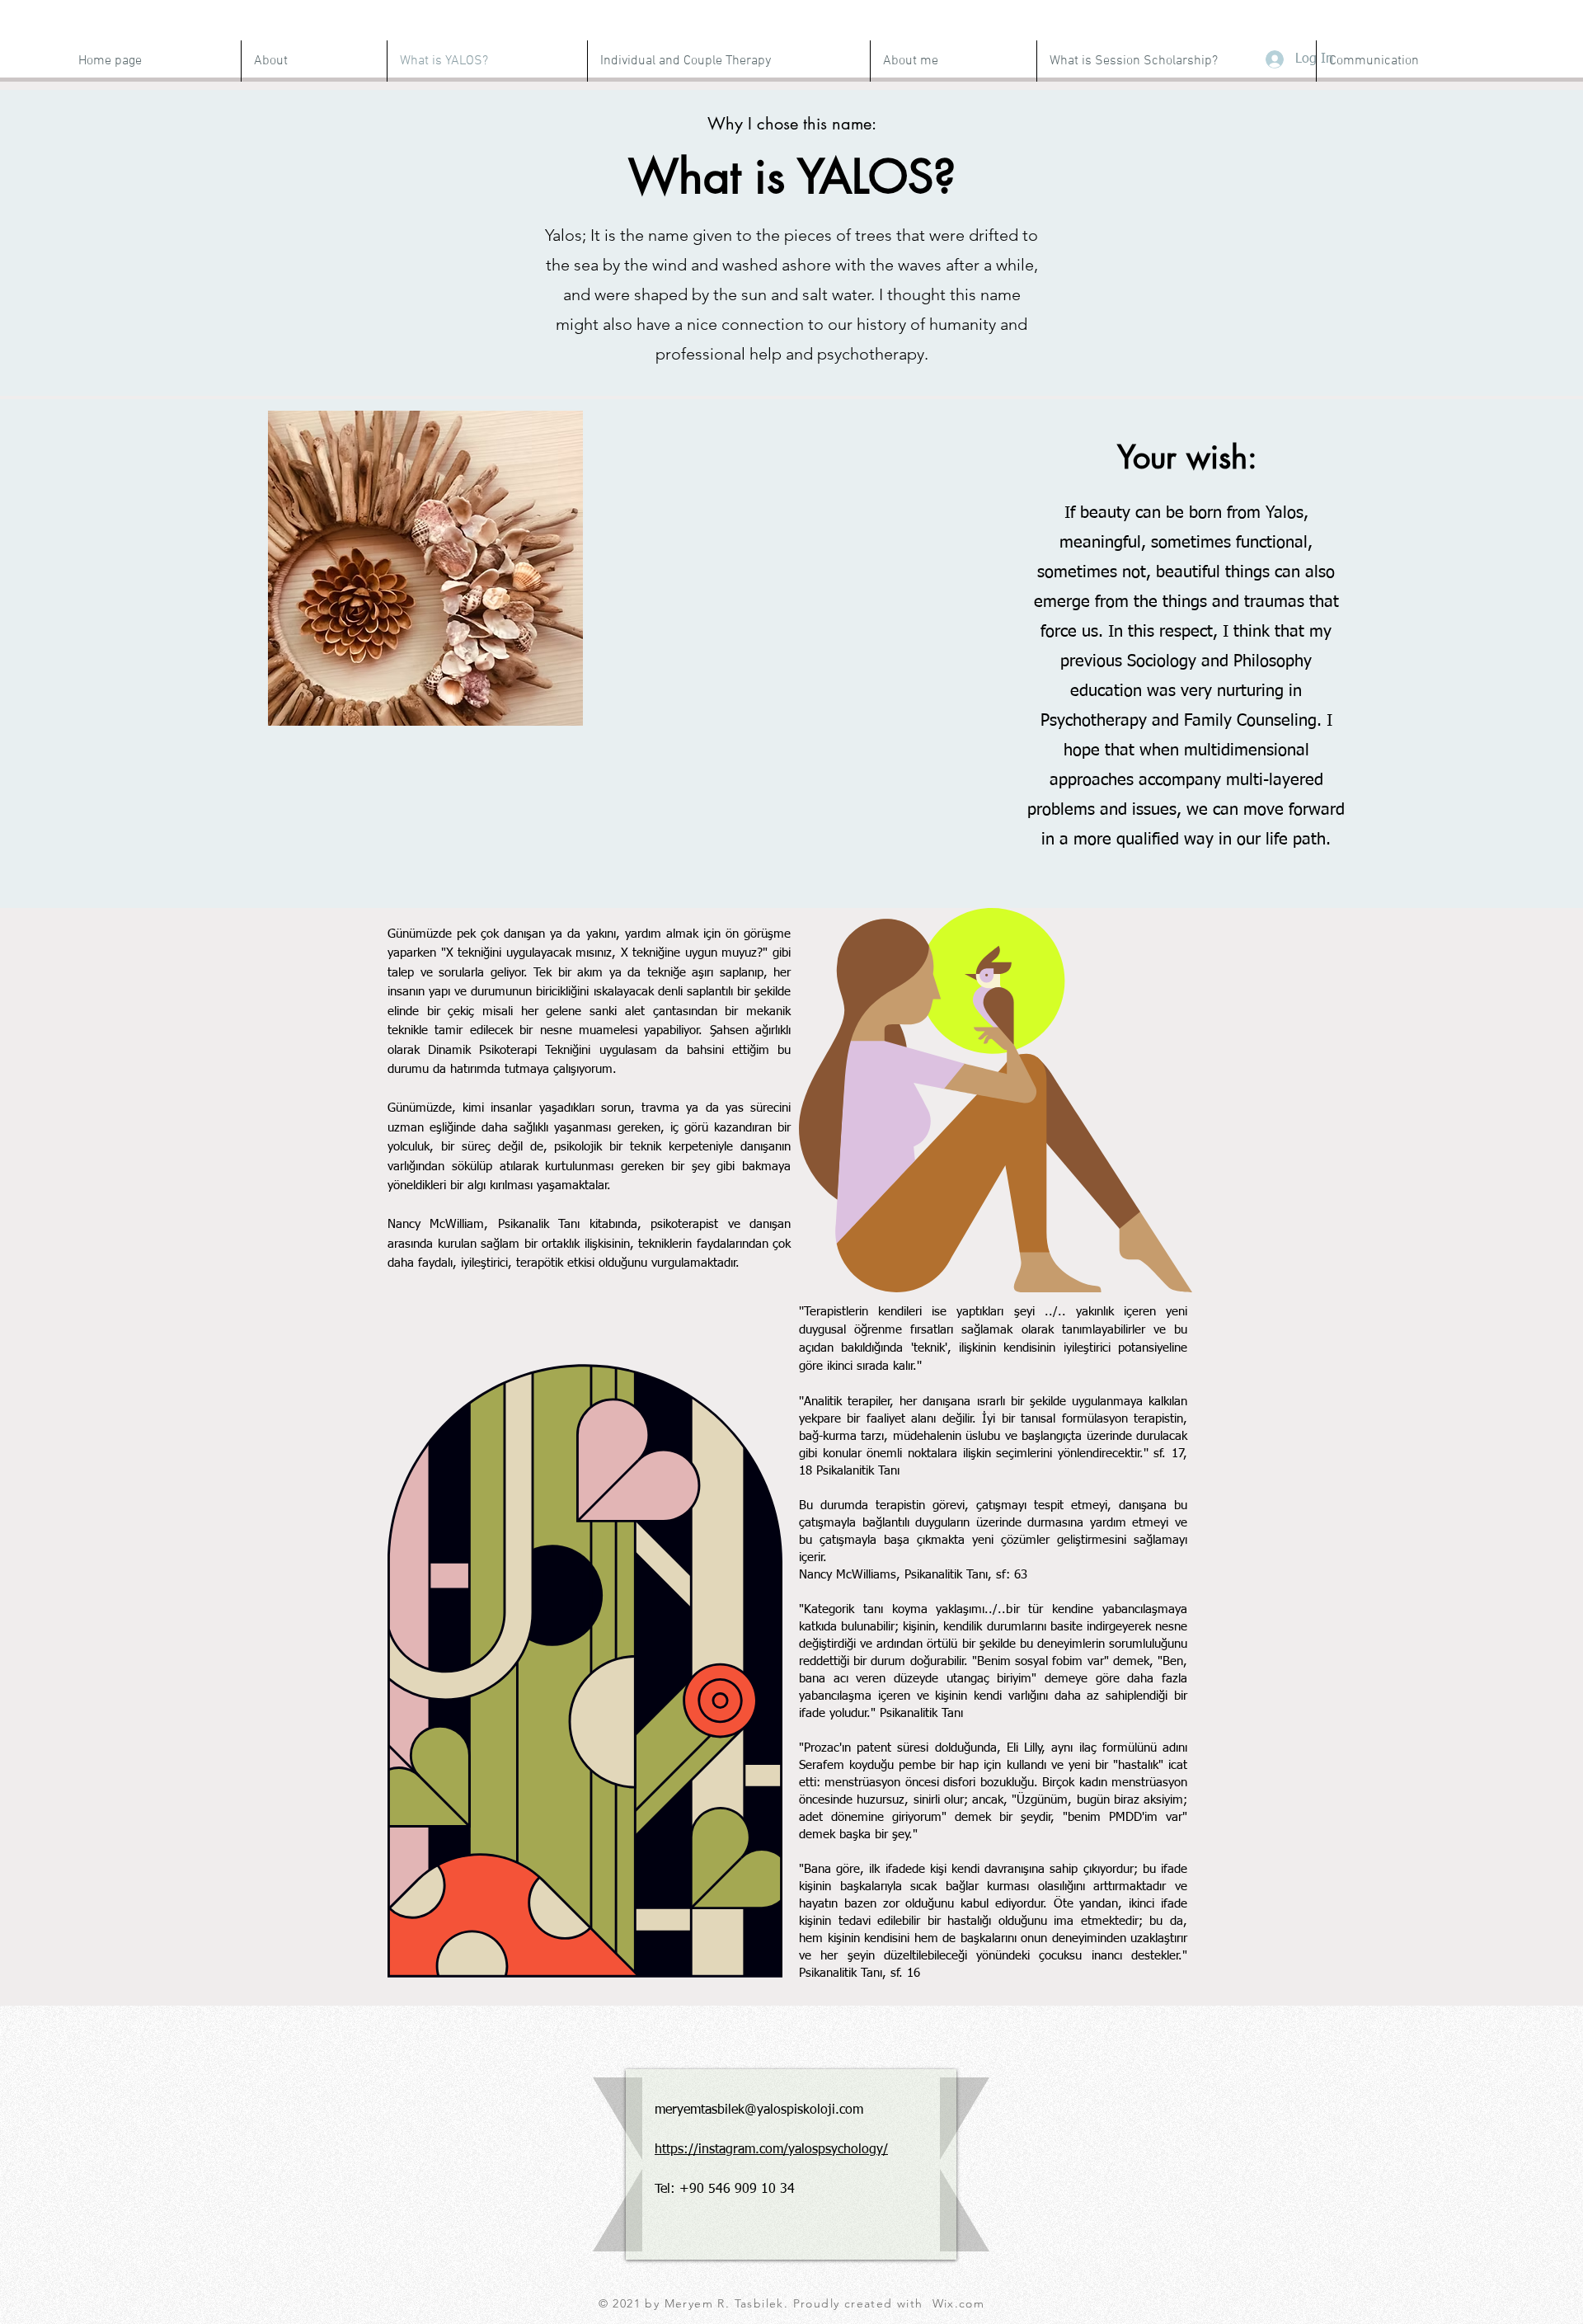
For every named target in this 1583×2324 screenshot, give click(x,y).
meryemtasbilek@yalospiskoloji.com (759, 2110)
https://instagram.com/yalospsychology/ (771, 2150)
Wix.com (959, 2303)
